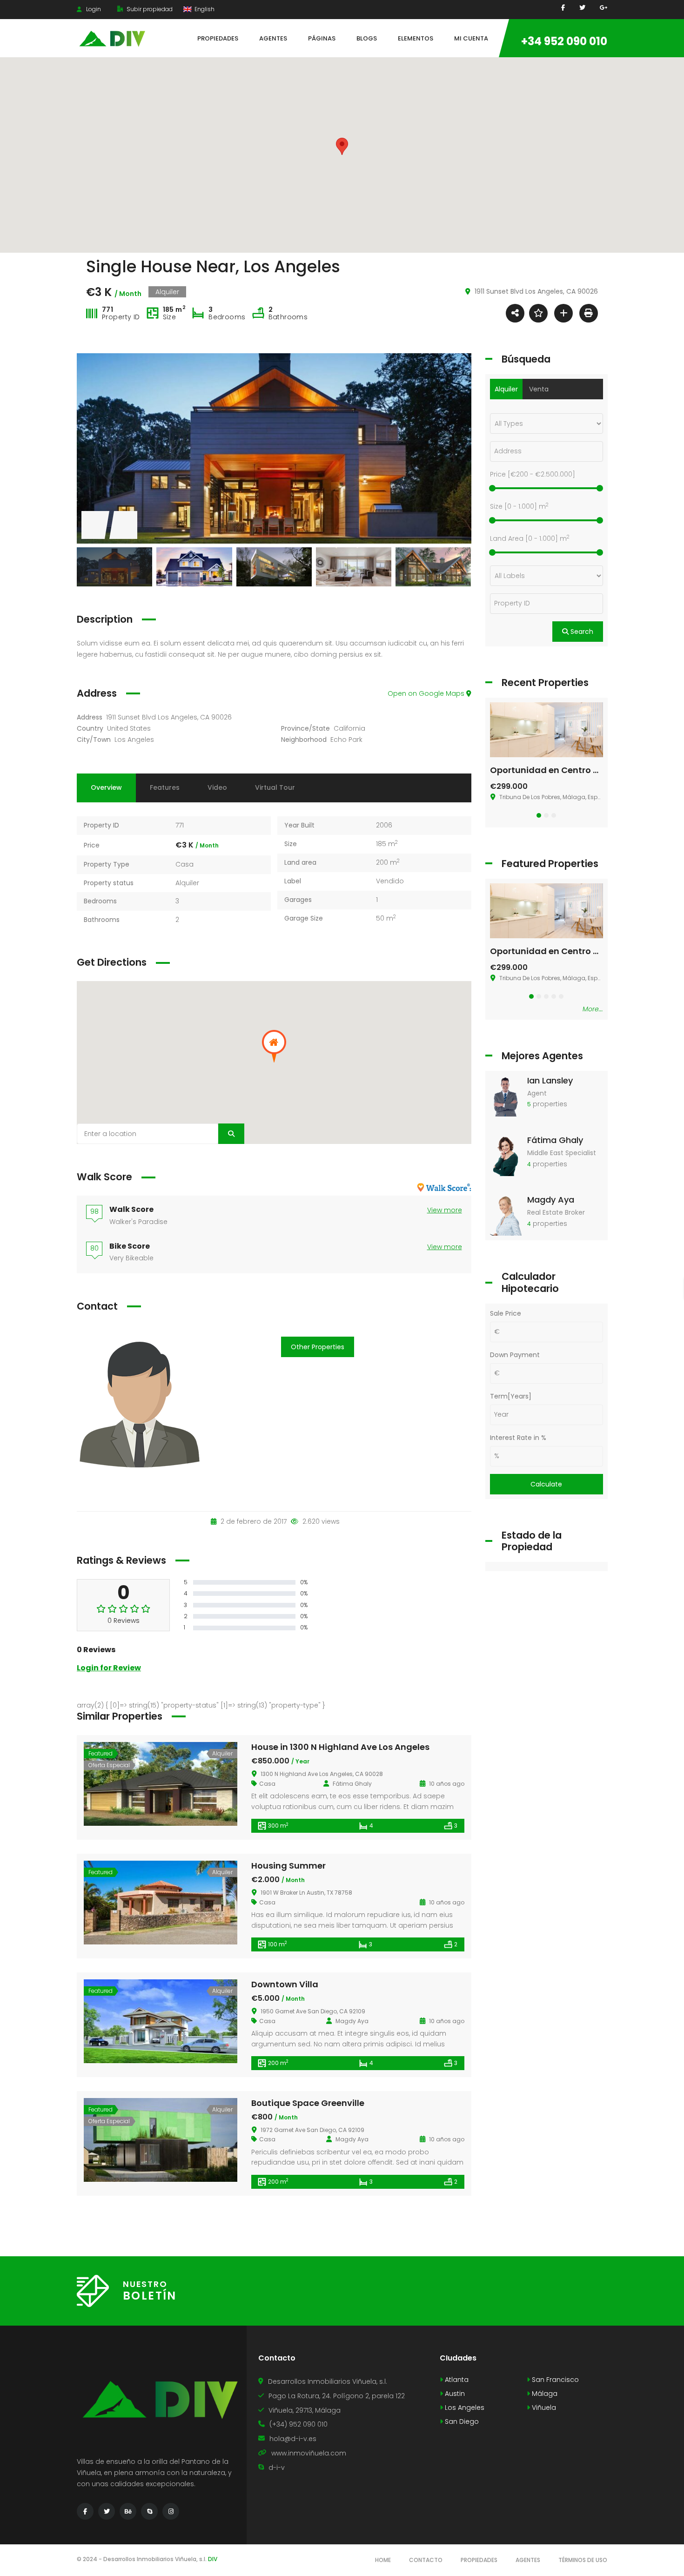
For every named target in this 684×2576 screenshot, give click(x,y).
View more (445, 1210)
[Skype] (149, 2511)
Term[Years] (511, 1396)
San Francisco (554, 2380)
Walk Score (131, 1209)
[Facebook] (563, 8)
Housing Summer (288, 1866)
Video (217, 787)
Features (165, 787)
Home (383, 2560)
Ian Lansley (550, 1080)
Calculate (546, 1484)
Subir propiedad (149, 9)
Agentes (528, 2560)
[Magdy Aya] (506, 1215)
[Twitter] (107, 2511)
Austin (454, 2394)
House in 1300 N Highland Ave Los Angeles (340, 1747)
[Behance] (128, 2511)
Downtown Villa (285, 1984)
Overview (106, 787)
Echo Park (346, 740)
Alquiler (187, 883)
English (204, 9)
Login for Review (109, 1668)
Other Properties (318, 1347)
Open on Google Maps (427, 693)
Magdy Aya (551, 1200)
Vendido (390, 881)
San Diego (461, 2421)
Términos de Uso (583, 2560)
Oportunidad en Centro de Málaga (565, 770)
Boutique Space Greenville (308, 2103)
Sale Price (506, 1313)
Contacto (426, 2560)
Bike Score (130, 1246)
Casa (184, 864)
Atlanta (456, 2380)
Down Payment (515, 1355)
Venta (539, 389)
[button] (539, 815)
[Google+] (604, 8)
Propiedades (479, 2560)
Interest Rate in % (518, 1438)
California (349, 728)
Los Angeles (134, 740)
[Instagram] (171, 2511)
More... (593, 1009)
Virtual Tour (275, 787)
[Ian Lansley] (506, 1096)
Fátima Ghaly (555, 1140)
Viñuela (543, 2408)
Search (581, 632)
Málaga (544, 2394)
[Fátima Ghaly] (506, 1155)
